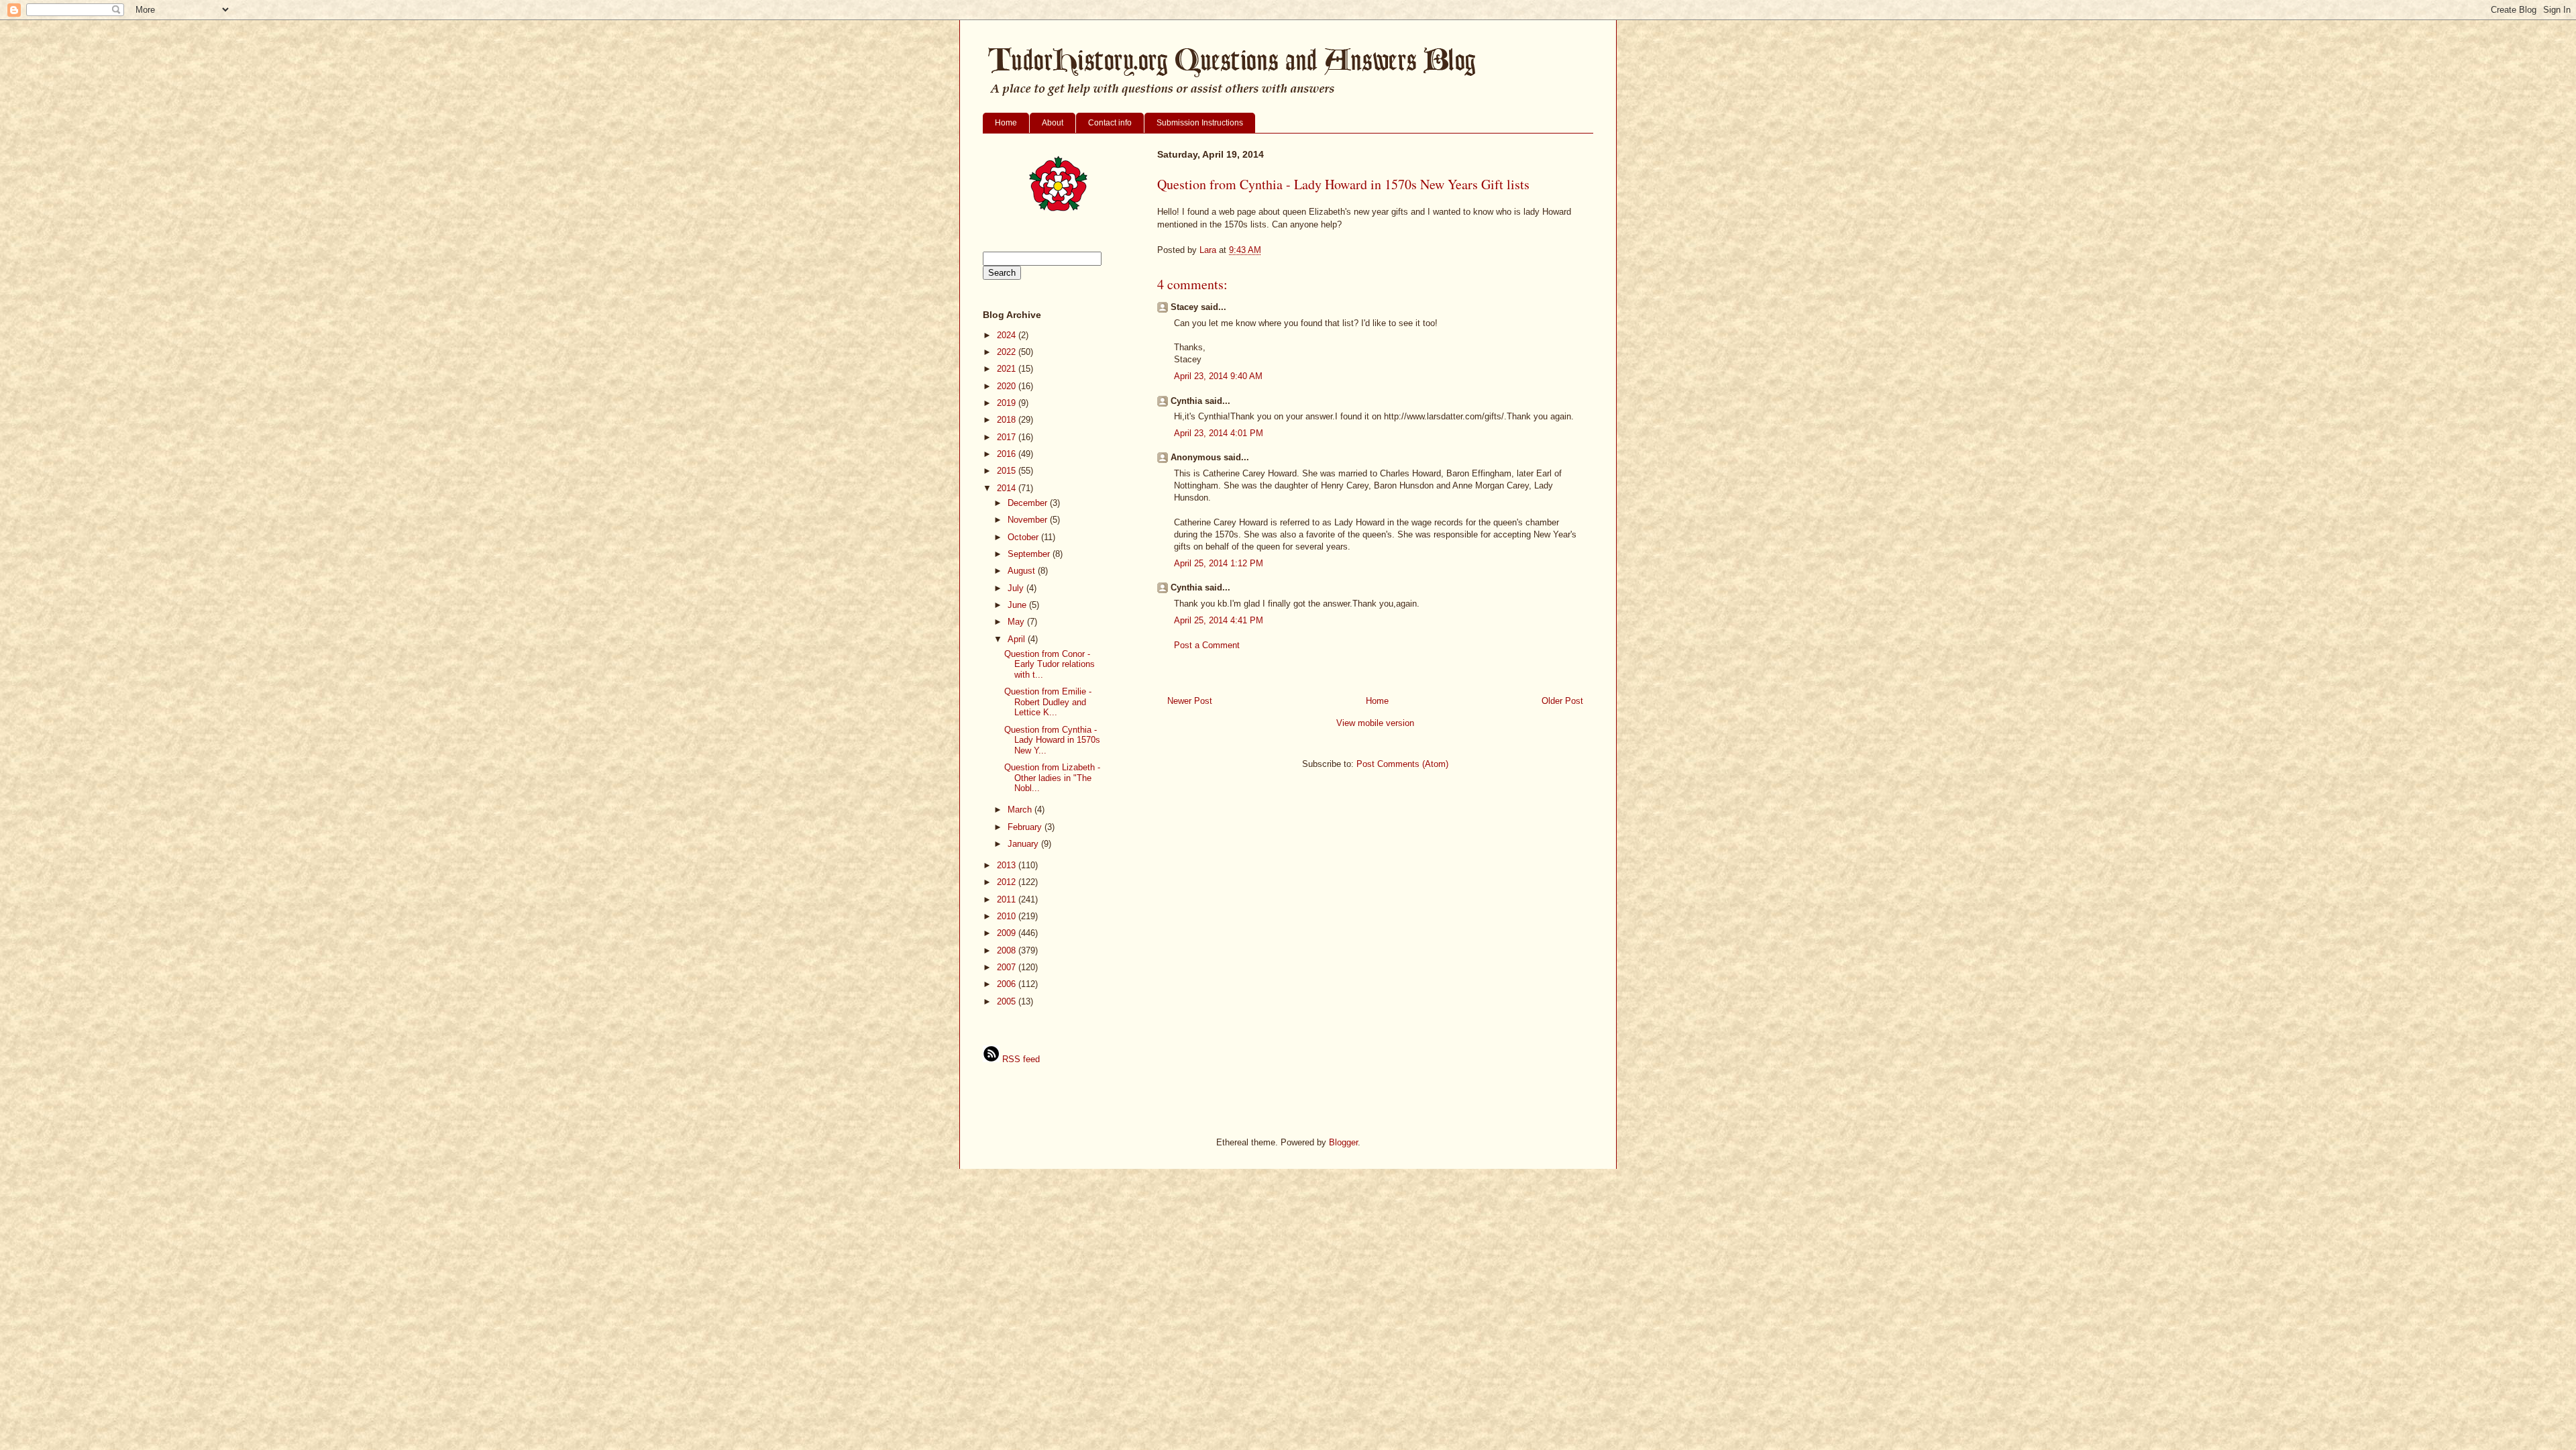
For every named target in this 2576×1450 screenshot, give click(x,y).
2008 (1008, 950)
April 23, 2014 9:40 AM (1218, 376)
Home (1006, 123)
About (1053, 123)
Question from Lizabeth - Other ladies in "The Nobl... (1052, 778)
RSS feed (1020, 1059)
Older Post (1562, 701)
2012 (1008, 882)
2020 (1008, 386)
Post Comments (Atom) (1402, 764)
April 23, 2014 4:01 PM (1219, 433)
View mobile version (1375, 723)
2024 (1008, 335)
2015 (1008, 471)
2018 (1008, 420)
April (1018, 639)
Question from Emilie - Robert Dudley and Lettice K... (1048, 702)
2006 (1008, 984)
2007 (1008, 967)
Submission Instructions (1200, 123)
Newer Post (1190, 701)
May (1017, 622)
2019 (1008, 403)
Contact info (1110, 123)
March (1021, 810)
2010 (1008, 916)
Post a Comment (1207, 645)
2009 (1008, 933)
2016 (1008, 454)
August (1023, 571)
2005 (1008, 1001)
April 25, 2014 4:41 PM (1219, 620)
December (1029, 503)
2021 (1008, 369)
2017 (1008, 437)
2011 (1008, 899)
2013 (1008, 865)
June (1018, 605)
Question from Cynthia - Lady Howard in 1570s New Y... (1052, 740)
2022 (1008, 352)
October (1024, 537)
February (1026, 827)
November (1029, 520)
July (1017, 588)
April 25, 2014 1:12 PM (1219, 563)
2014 (1008, 488)
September (1030, 554)
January (1024, 844)
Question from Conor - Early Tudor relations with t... (1050, 664)
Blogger (1343, 1142)
